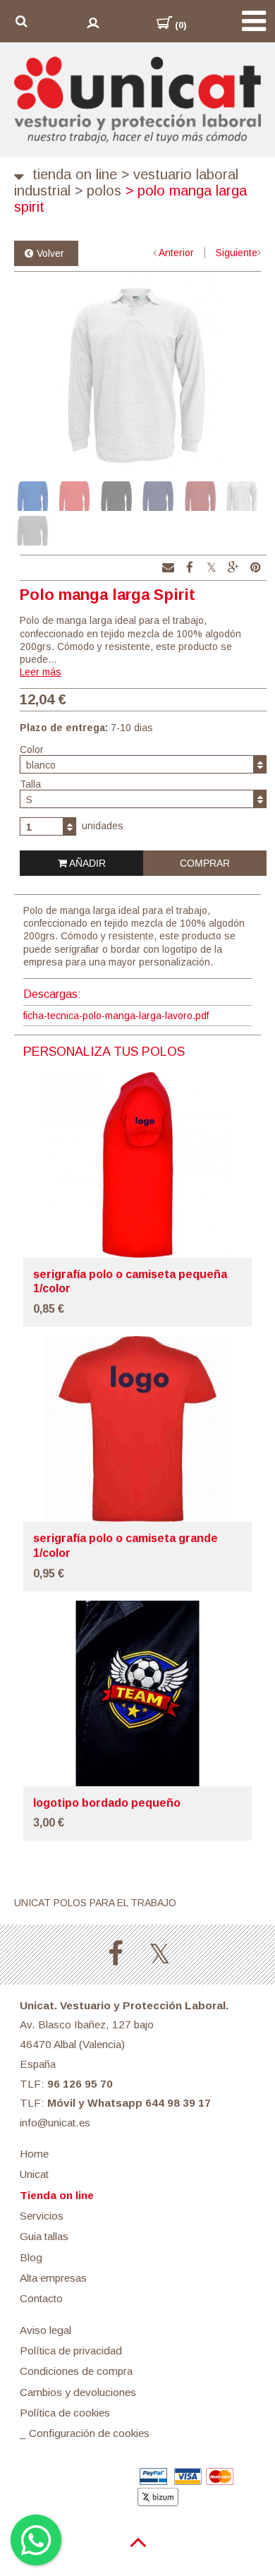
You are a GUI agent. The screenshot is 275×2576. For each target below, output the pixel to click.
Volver (50, 253)
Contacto (41, 2298)
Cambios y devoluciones (78, 2392)
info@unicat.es (55, 2123)
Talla (30, 784)
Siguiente (237, 253)
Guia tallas (44, 2236)
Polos (98, 191)
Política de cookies (65, 2413)
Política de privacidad (71, 2351)
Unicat (34, 2174)
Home (34, 2154)
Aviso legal (45, 2330)
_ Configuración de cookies (85, 2433)
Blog (31, 2257)
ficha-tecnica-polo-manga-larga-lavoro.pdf (116, 1016)
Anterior (176, 253)
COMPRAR (205, 863)
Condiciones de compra (76, 2371)
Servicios (42, 2216)
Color (32, 750)
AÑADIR (86, 863)
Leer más (41, 672)
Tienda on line (75, 174)
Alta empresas (53, 2278)
